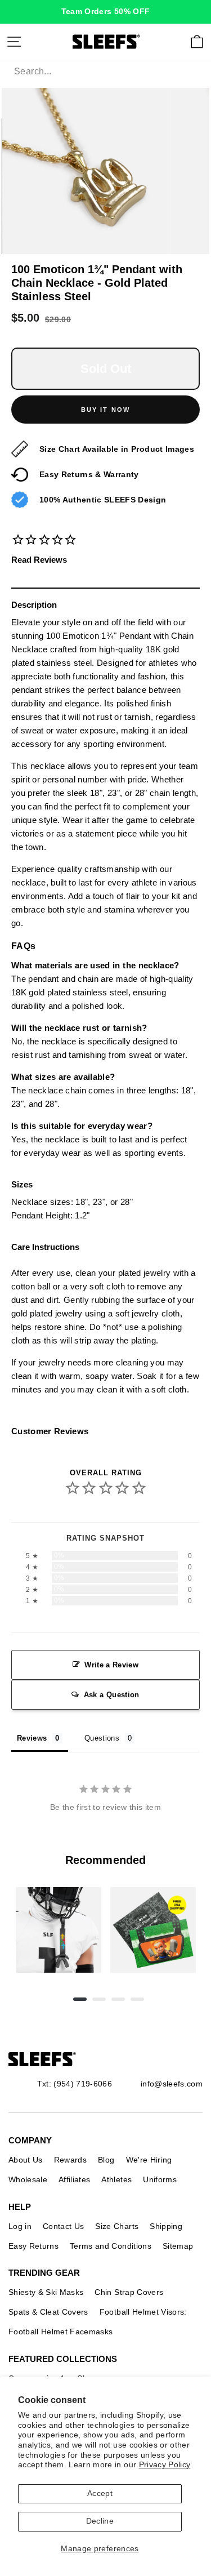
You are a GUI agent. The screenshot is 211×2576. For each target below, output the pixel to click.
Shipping (166, 2226)
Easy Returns (33, 2246)
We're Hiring (149, 2160)
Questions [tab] (102, 1738)
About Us (26, 2160)
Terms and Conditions (111, 2246)
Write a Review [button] (111, 1665)
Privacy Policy (165, 2465)
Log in (20, 2226)
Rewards (70, 2160)
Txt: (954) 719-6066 (75, 2084)
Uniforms (160, 2179)
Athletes (116, 2179)
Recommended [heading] (105, 1860)
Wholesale (28, 2179)
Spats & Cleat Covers (48, 2312)
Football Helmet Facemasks (61, 2332)
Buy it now (106, 410)
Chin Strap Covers (129, 2292)
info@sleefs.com (172, 2084)
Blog (106, 2160)
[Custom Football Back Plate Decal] (153, 1930)
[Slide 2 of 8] (153, 1930)
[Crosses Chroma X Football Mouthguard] (59, 1930)
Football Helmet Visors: (143, 2312)
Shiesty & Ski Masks (46, 2292)
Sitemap (178, 2246)
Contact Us (63, 2226)
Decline (100, 2521)
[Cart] (197, 42)
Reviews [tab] (32, 1738)
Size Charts (117, 2226)
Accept (100, 2493)
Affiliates (74, 2179)
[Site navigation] (14, 42)
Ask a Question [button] (112, 1695)
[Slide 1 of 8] (59, 1930)
